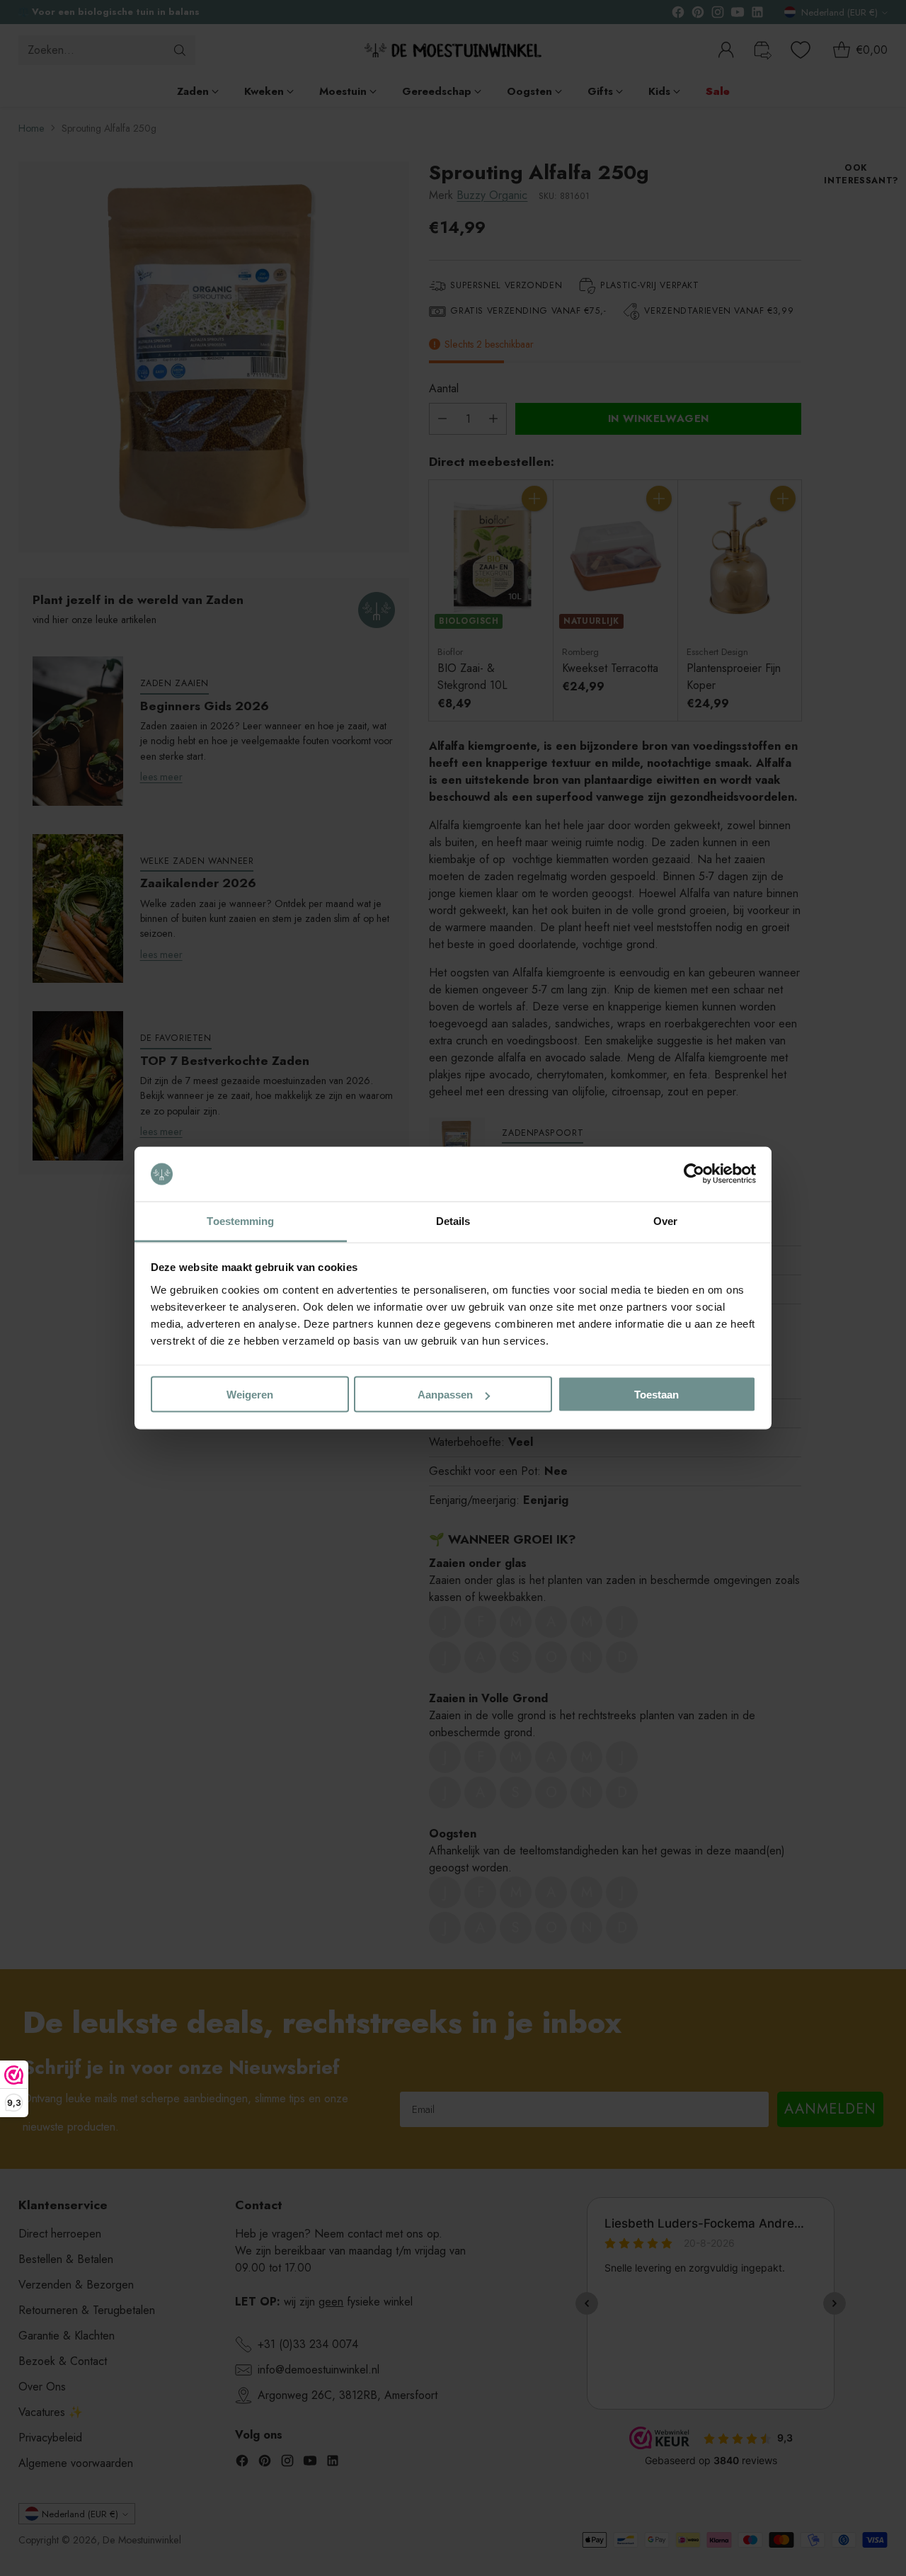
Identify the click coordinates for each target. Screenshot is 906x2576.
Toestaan (656, 1395)
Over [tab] (665, 1220)
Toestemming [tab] (240, 1220)
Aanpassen (445, 1395)
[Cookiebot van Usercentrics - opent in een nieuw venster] (694, 1174)
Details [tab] (453, 1220)
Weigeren (250, 1395)
